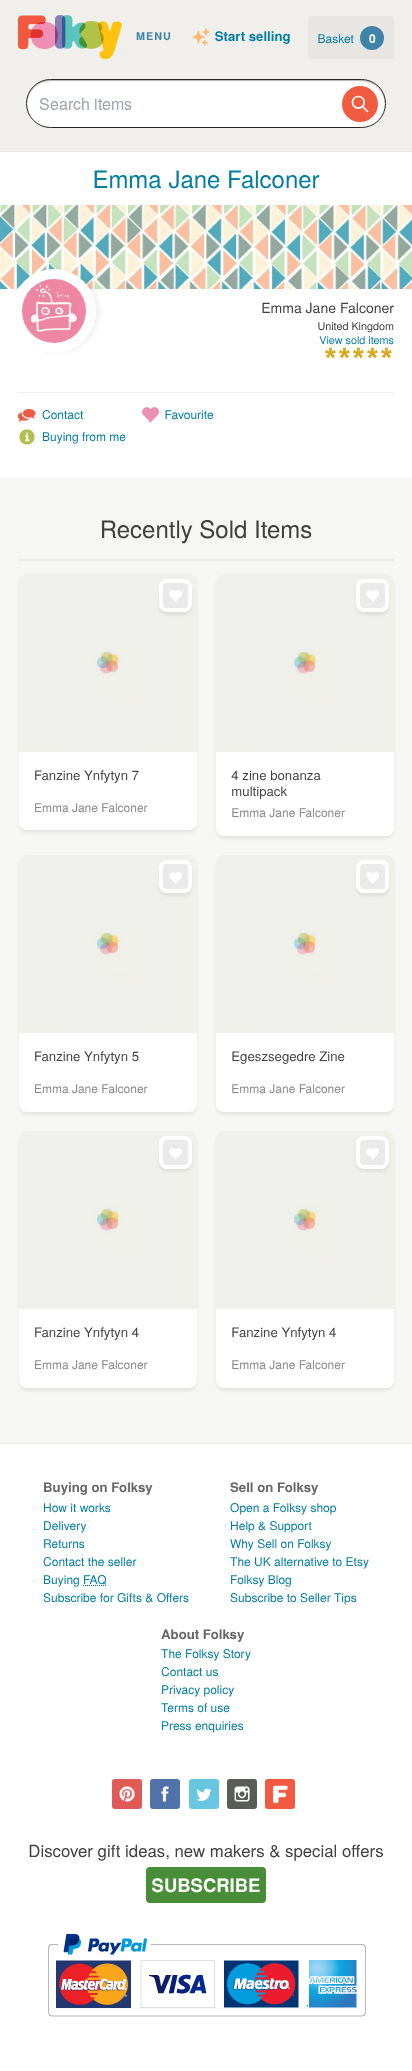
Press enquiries (202, 1725)
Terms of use (195, 1707)
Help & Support (271, 1525)
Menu (154, 36)
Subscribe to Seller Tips (293, 1597)
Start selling (253, 37)
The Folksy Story (206, 1653)
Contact (62, 414)
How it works (77, 1507)
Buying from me (84, 436)
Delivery (64, 1525)
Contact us (189, 1671)
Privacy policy (197, 1689)
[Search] (360, 104)
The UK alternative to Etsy (299, 1561)
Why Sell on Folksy (281, 1543)
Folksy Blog (261, 1579)
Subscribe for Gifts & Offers (116, 1597)
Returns (64, 1543)
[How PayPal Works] (206, 2025)
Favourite (189, 414)
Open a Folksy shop (283, 1507)
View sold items (356, 340)
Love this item (175, 595)
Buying (75, 1579)
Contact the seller (89, 1561)
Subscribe (206, 1884)
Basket (347, 38)
